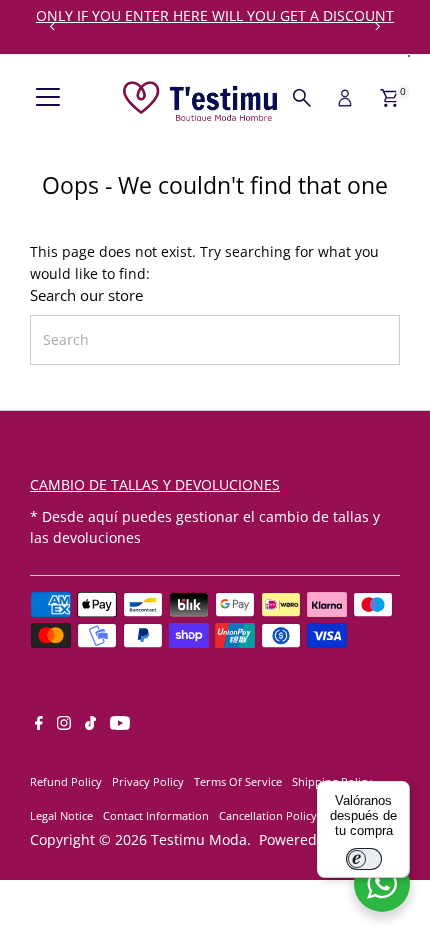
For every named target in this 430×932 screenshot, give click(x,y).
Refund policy (66, 781)
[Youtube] (120, 725)
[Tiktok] (90, 725)
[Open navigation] (48, 98)
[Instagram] (64, 725)
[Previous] (52, 26)
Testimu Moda (199, 839)
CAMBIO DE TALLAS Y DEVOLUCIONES (155, 484)
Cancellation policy (268, 815)
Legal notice (61, 815)
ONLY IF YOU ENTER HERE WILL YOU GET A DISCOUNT (215, 15)
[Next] (377, 26)
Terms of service (238, 781)
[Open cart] (389, 98)
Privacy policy (148, 781)
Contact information (156, 815)
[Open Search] (302, 98)
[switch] (364, 859)
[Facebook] (39, 725)
